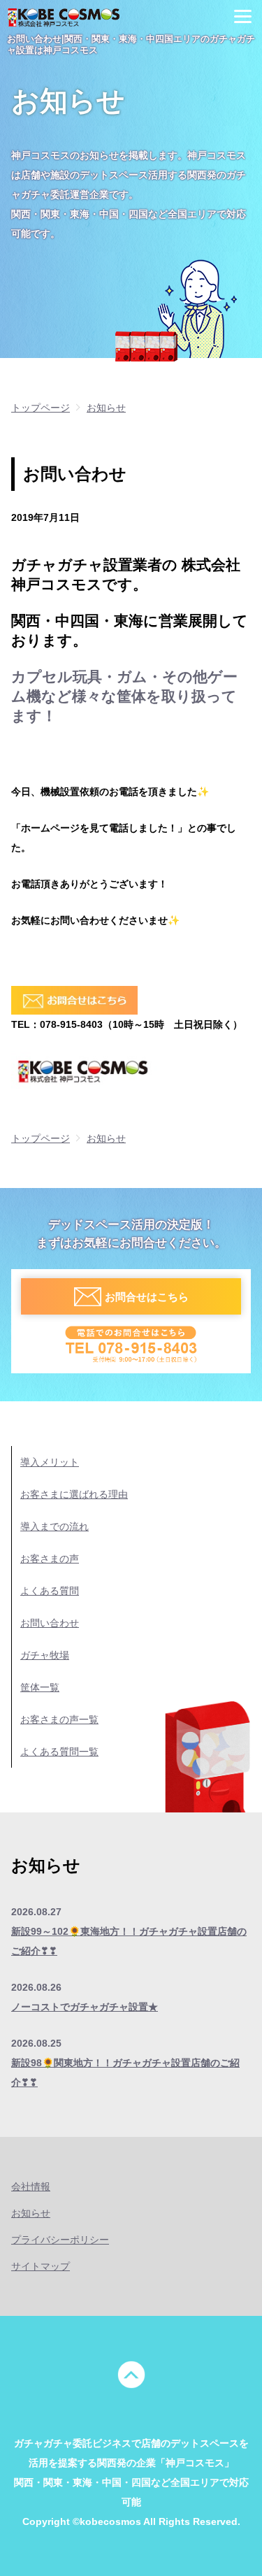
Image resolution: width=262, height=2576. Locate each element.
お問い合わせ (50, 1623)
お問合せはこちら (147, 1297)
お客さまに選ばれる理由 (74, 1494)
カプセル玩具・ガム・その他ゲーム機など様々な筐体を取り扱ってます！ (124, 696)
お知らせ (31, 2213)
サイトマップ (41, 2266)
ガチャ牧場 (45, 1655)
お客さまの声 (50, 1559)
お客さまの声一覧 (59, 1719)
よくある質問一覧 (59, 1752)
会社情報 (31, 2187)
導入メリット (50, 1462)
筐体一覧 (40, 1687)
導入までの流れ (54, 1526)
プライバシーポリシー (60, 2240)
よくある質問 (50, 1591)
